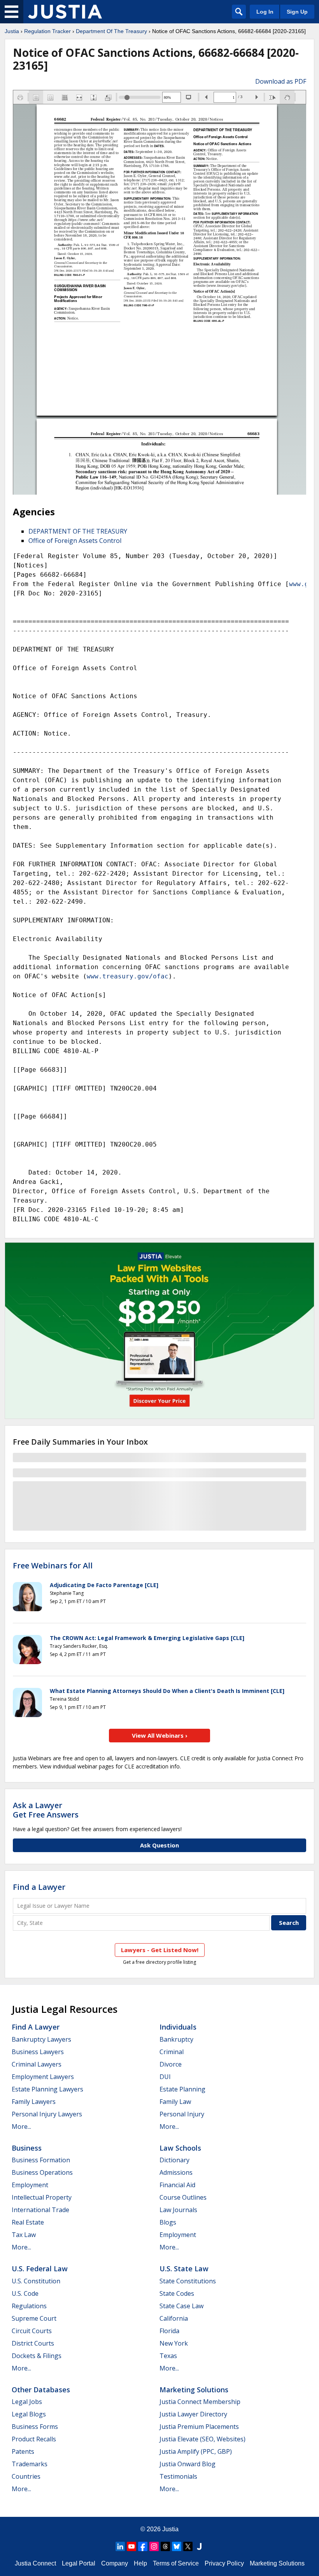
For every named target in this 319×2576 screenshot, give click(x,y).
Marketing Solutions (194, 2390)
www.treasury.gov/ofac (128, 976)
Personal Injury (182, 2114)
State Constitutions (188, 2281)
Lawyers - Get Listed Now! (160, 1950)
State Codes (177, 2293)
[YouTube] (131, 2546)
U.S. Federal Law (40, 2269)
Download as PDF (281, 81)
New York (174, 2343)
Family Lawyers (34, 2102)
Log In (265, 12)
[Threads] (165, 2546)
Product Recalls (34, 2439)
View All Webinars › (160, 1735)
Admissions (176, 2172)
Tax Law (24, 2235)
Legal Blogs (29, 2414)
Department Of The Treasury (111, 31)
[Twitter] (188, 2546)
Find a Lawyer (39, 1887)
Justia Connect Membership (200, 2402)
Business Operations (42, 2172)
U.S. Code (25, 2293)
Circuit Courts (32, 2331)
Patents (23, 2451)
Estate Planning (182, 2089)
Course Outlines (183, 2197)
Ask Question (159, 1845)
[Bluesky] (177, 2546)
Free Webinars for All (53, 1566)
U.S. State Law (184, 2269)
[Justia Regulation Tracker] (65, 12)
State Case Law (181, 2306)
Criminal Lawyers (37, 2064)
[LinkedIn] (120, 2546)
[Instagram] (154, 2546)
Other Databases (41, 2390)
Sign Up (297, 12)
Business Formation (41, 2160)
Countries (26, 2476)
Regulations (29, 2306)
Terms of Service (176, 2563)
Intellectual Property (42, 2197)
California (174, 2318)
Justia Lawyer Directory (193, 2414)
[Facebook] (143, 2546)
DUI (165, 2077)
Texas (168, 2356)
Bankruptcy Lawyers (41, 2039)
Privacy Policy (224, 2563)
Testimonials (178, 2476)
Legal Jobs (27, 2402)
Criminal (172, 2052)
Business (27, 2148)
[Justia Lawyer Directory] (199, 2546)
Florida (169, 2331)
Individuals (178, 2027)
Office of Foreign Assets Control (75, 541)
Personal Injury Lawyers (47, 2114)
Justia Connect (35, 2563)
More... (21, 2126)
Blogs (168, 2222)
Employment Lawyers (43, 2077)
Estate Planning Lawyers (47, 2089)
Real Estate (28, 2222)
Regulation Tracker (47, 31)
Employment (30, 2185)
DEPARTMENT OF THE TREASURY (78, 531)
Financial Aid (177, 2185)
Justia (12, 31)
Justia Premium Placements (199, 2427)
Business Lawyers (38, 2052)
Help (140, 2563)
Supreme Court (34, 2318)
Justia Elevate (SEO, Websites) (202, 2439)
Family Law (175, 2102)
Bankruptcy (176, 2039)
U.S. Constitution (36, 2281)
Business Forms (35, 2427)
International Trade (40, 2210)
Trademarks (30, 2464)
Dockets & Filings (37, 2356)
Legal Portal (79, 2563)
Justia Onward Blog (188, 2464)
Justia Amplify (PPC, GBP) (196, 2451)
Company (115, 2563)
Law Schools (180, 2148)
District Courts (33, 2343)
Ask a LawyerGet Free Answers (46, 1810)
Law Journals (178, 2210)
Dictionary (174, 2160)
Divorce (171, 2064)
